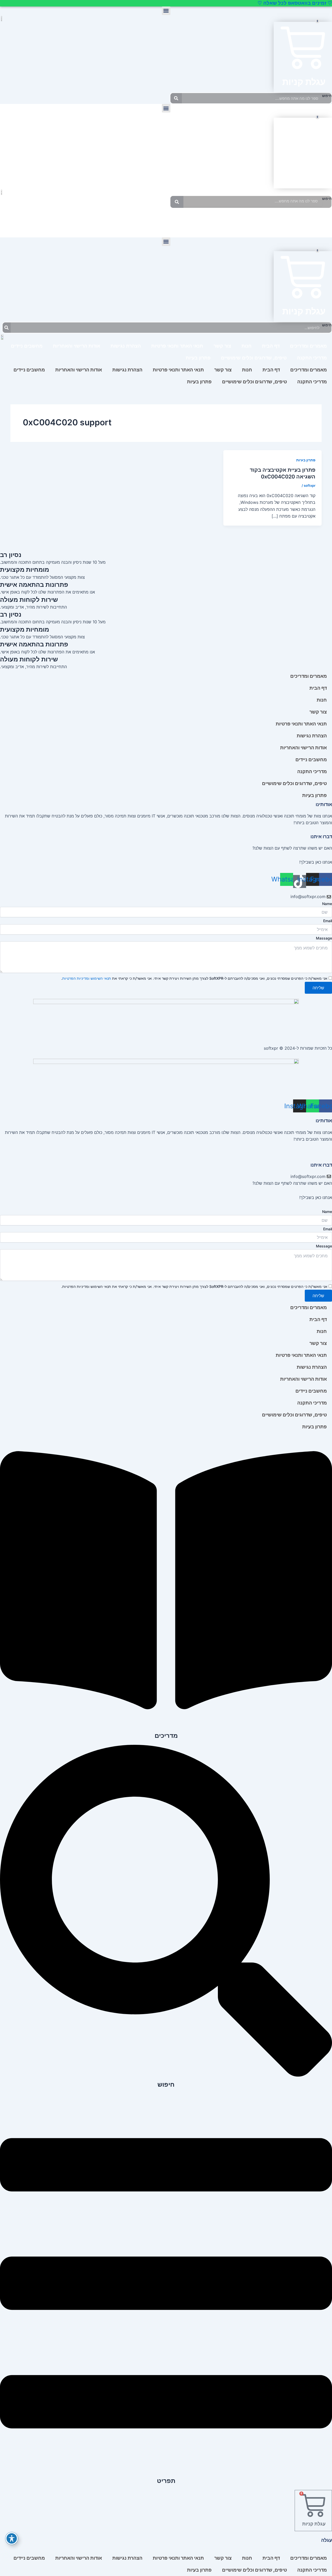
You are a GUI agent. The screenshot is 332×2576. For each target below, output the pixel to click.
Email (328, 921)
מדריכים (166, 1736)
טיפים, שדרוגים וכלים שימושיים (254, 358)
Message (324, 1246)
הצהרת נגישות (126, 346)
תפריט (166, 2481)
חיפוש (327, 96)
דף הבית (315, 219)
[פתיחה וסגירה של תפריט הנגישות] (12, 2538)
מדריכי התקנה (233, 219)
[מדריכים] (166, 1726)
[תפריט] (166, 2471)
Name (327, 904)
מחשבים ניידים (27, 346)
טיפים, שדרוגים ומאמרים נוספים (174, 219)
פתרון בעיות (118, 219)
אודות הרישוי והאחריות (166, 231)
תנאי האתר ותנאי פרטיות (177, 346)
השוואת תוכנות (80, 219)
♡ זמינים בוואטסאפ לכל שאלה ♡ (295, 3)
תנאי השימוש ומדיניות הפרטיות (87, 978)
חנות (291, 219)
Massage (324, 938)
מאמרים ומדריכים (308, 346)
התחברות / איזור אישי (31, 219)
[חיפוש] (176, 98)
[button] (166, 11)
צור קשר (267, 219)
